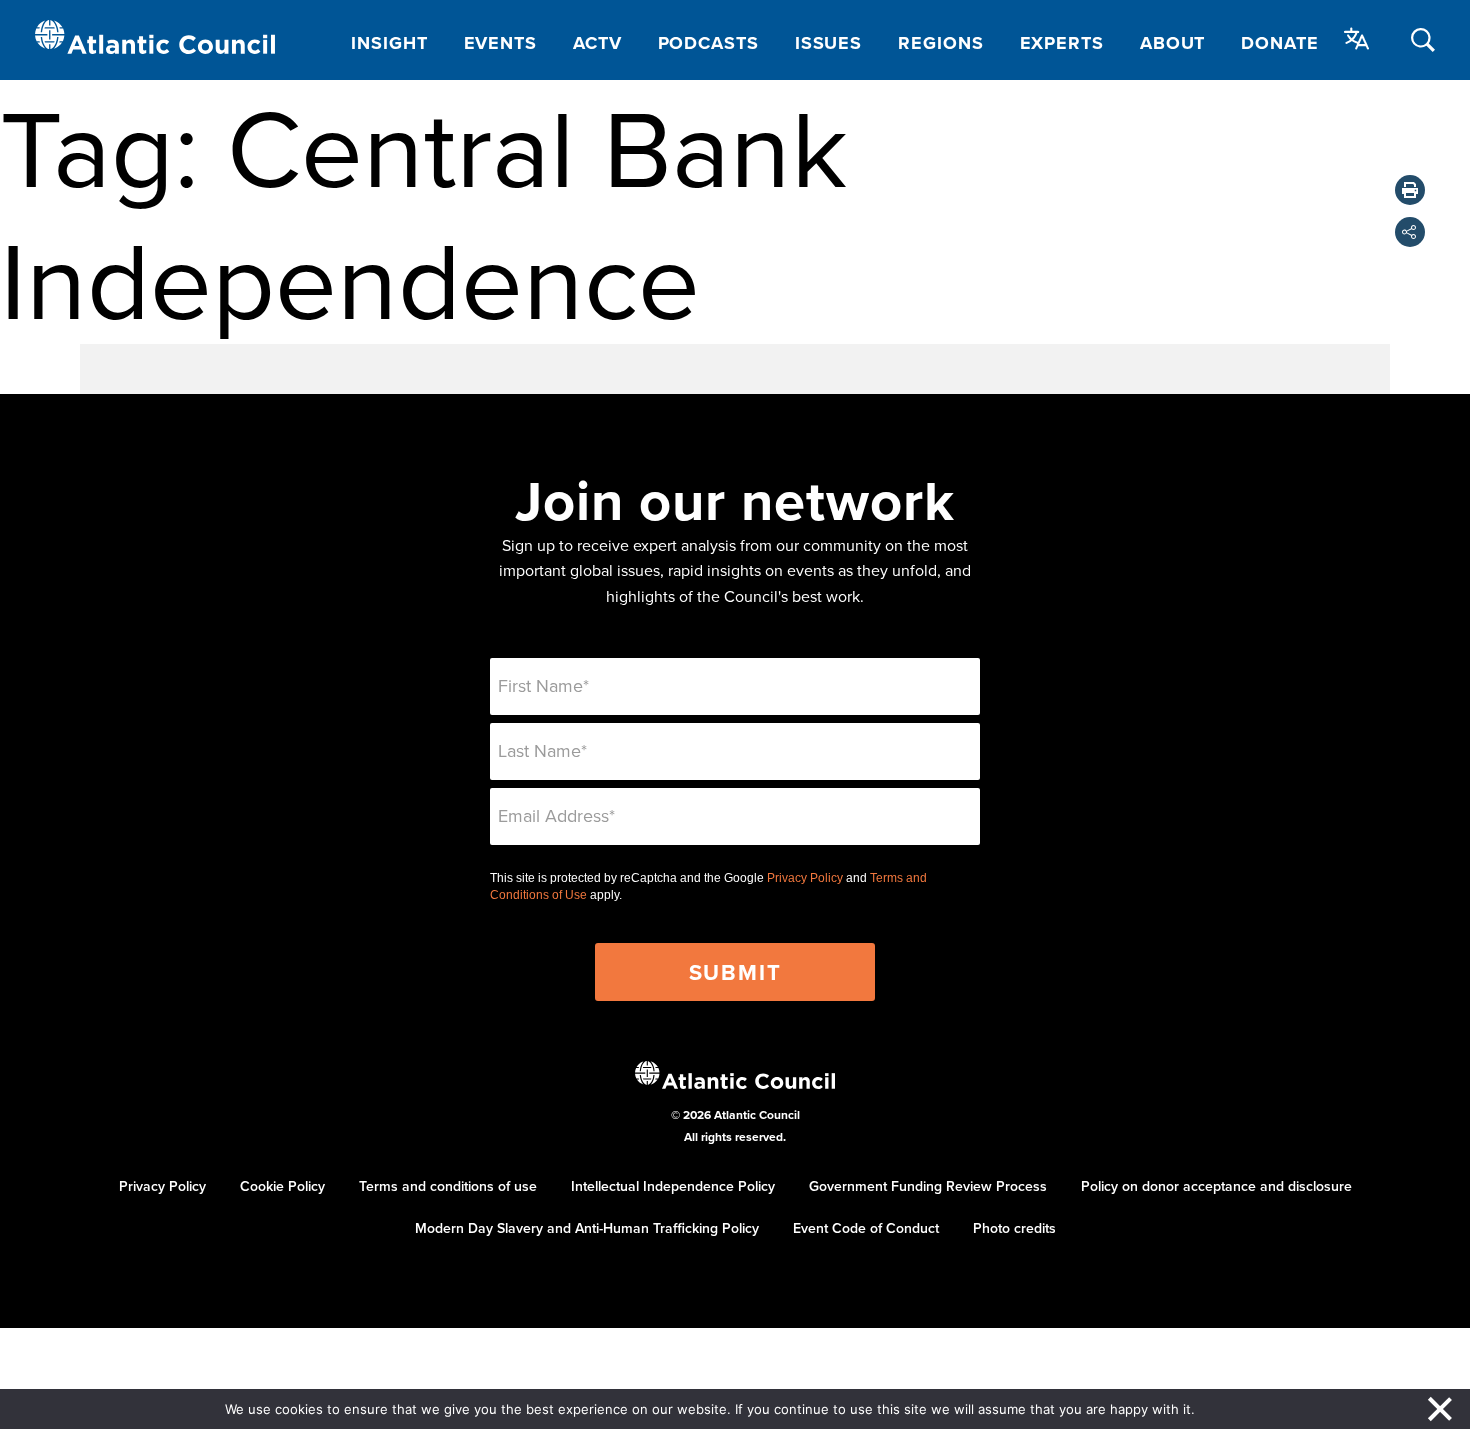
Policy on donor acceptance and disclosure (1216, 1186)
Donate (1279, 43)
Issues (828, 43)
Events (500, 43)
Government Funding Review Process (928, 1186)
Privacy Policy (805, 878)
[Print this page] (1410, 190)
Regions (940, 43)
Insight (389, 43)
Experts (1062, 43)
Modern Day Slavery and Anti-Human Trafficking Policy (587, 1228)
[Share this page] (1410, 232)
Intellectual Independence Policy (673, 1186)
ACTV (597, 43)
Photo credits (1014, 1228)
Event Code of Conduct (866, 1228)
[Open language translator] (1357, 39)
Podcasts (708, 43)
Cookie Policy (282, 1186)
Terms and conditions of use (448, 1186)
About (1173, 43)
